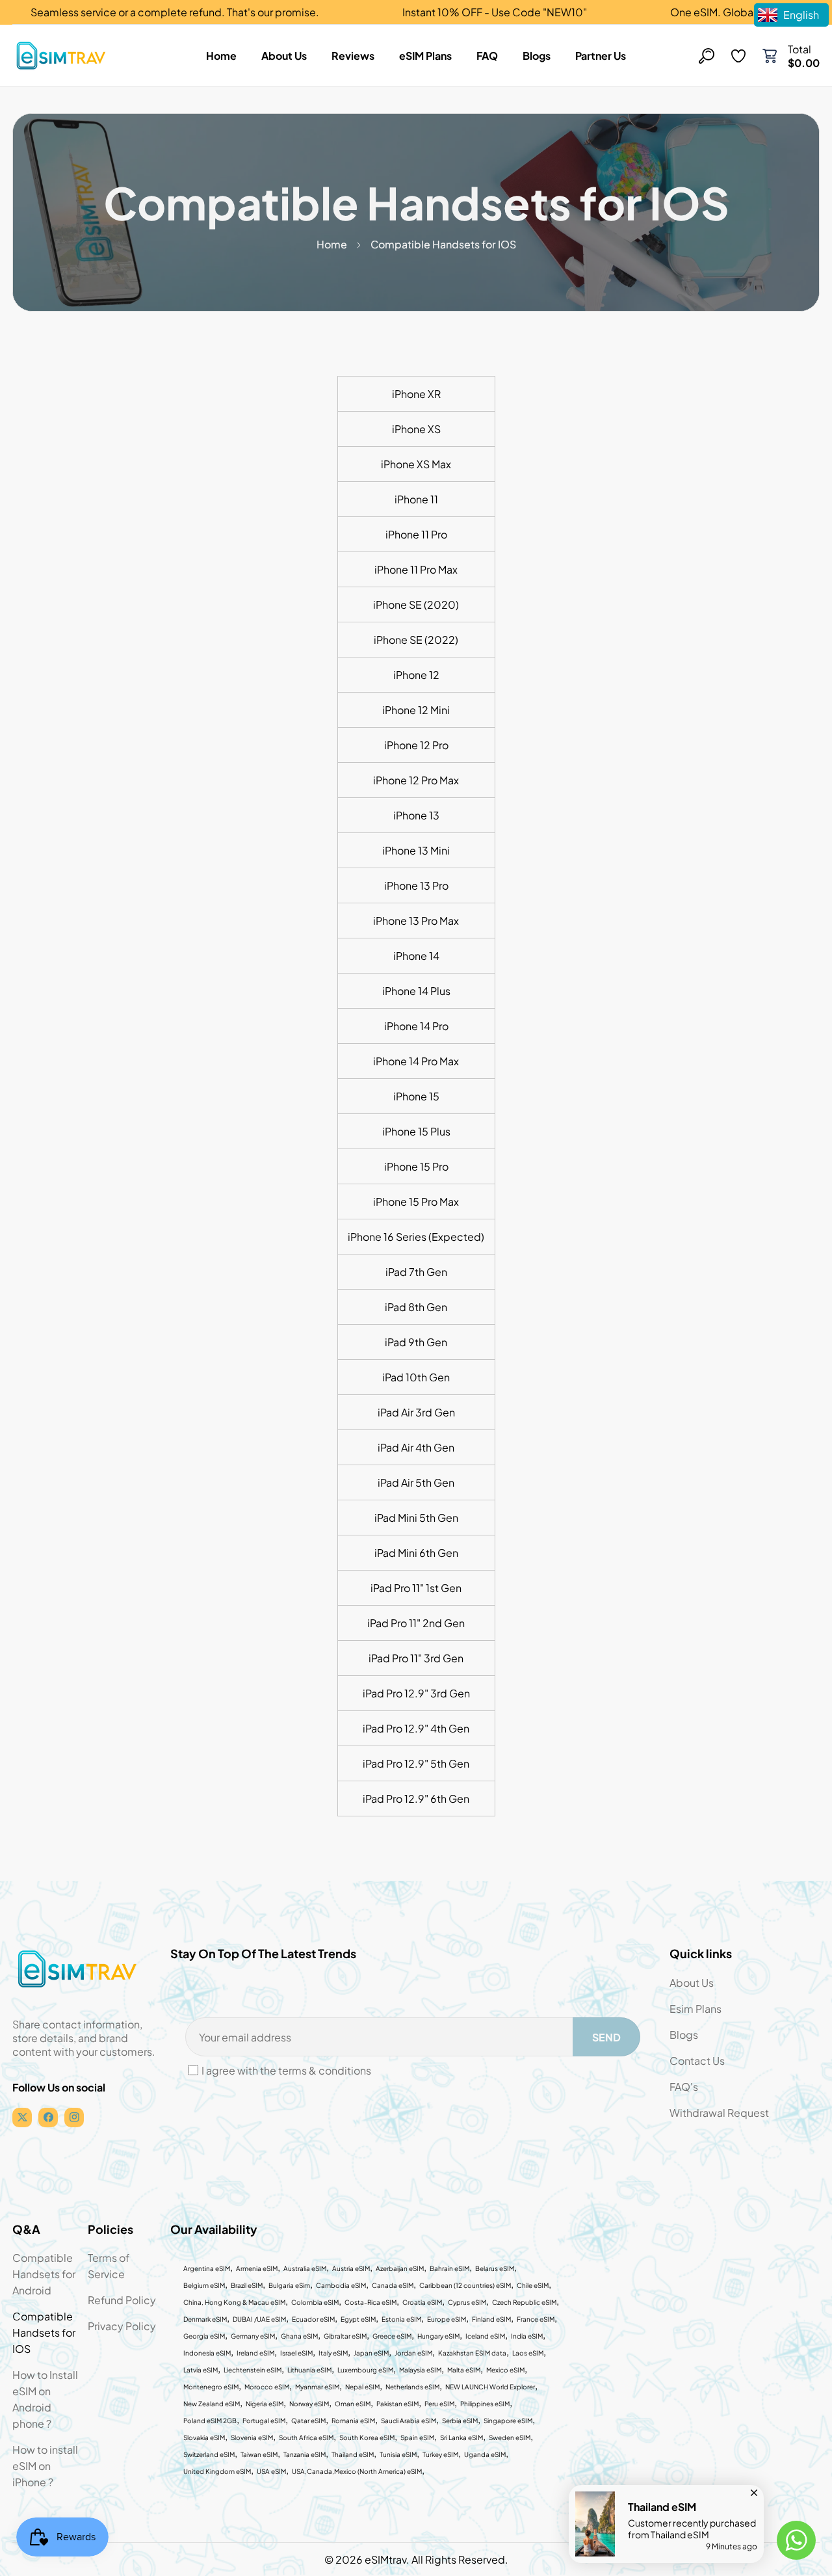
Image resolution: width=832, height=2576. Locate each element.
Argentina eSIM (207, 2268)
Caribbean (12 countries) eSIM (465, 2285)
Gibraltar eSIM (345, 2336)
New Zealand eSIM (212, 2404)
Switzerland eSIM (209, 2454)
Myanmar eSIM (317, 2387)
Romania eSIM (353, 2421)
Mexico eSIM (505, 2370)
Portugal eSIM (264, 2421)
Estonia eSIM (401, 2319)
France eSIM (536, 2319)
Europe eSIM (447, 2319)
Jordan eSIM (413, 2353)
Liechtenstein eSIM (253, 2370)
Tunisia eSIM (398, 2454)
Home (332, 244)
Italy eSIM (333, 2353)
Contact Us (697, 2061)
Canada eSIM (393, 2285)
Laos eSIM (528, 2353)
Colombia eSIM (315, 2302)
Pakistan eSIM (397, 2404)
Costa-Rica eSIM (370, 2302)
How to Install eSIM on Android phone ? (45, 2399)
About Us (692, 1983)
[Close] (754, 2490)
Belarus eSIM (495, 2268)
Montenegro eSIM (211, 2387)
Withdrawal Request (719, 2113)
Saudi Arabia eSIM (409, 2421)
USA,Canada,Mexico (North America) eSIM (357, 2471)
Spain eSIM (417, 2437)
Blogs (684, 2035)
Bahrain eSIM (449, 2268)
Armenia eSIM (257, 2268)
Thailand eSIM (353, 2454)
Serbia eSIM (460, 2421)
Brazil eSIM (247, 2285)
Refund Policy (122, 2300)
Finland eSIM (491, 2319)
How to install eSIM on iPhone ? (45, 2466)
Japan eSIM (371, 2353)
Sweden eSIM (510, 2437)
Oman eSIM (353, 2404)
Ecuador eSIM (313, 2319)
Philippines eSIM (485, 2404)
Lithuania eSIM (309, 2370)
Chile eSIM (533, 2285)
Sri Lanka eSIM (461, 2437)
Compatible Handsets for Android (44, 2274)
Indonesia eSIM (207, 2353)
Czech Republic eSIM (524, 2302)
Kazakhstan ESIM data (472, 2353)
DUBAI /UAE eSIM (259, 2319)
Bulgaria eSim (289, 2285)
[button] (770, 56)
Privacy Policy (122, 2326)
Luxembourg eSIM (365, 2370)
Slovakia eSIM (204, 2437)
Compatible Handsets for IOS (44, 2332)
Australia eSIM (305, 2268)
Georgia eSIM (204, 2336)
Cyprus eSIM (467, 2302)
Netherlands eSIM (412, 2387)
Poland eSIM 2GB (210, 2421)
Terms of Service (109, 2266)
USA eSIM (271, 2471)
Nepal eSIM (362, 2387)
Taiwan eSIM (259, 2454)
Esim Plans (695, 2009)
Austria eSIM (351, 2268)
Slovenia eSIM (252, 2437)
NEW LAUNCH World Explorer (490, 2387)
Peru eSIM (439, 2404)
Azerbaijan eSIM (400, 2268)
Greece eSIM (392, 2336)
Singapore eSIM (508, 2421)
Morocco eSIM (267, 2387)
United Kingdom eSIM (217, 2471)
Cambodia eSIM (341, 2285)
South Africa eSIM (306, 2437)
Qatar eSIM (308, 2421)
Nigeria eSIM (265, 2404)
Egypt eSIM (358, 2319)
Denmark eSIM (205, 2319)
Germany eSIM (253, 2336)
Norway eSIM (309, 2404)
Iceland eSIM (485, 2336)
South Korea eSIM (367, 2437)
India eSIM (527, 2336)
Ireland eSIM (255, 2353)
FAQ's (684, 2087)
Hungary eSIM (438, 2336)
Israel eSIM (296, 2353)
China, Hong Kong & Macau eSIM (234, 2302)
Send (606, 2037)
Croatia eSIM (422, 2302)
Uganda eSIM (485, 2454)
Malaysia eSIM (420, 2370)
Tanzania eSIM (305, 2454)
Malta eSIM (464, 2370)
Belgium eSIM (204, 2285)
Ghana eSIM (299, 2336)
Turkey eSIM (440, 2454)
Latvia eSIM (201, 2370)
